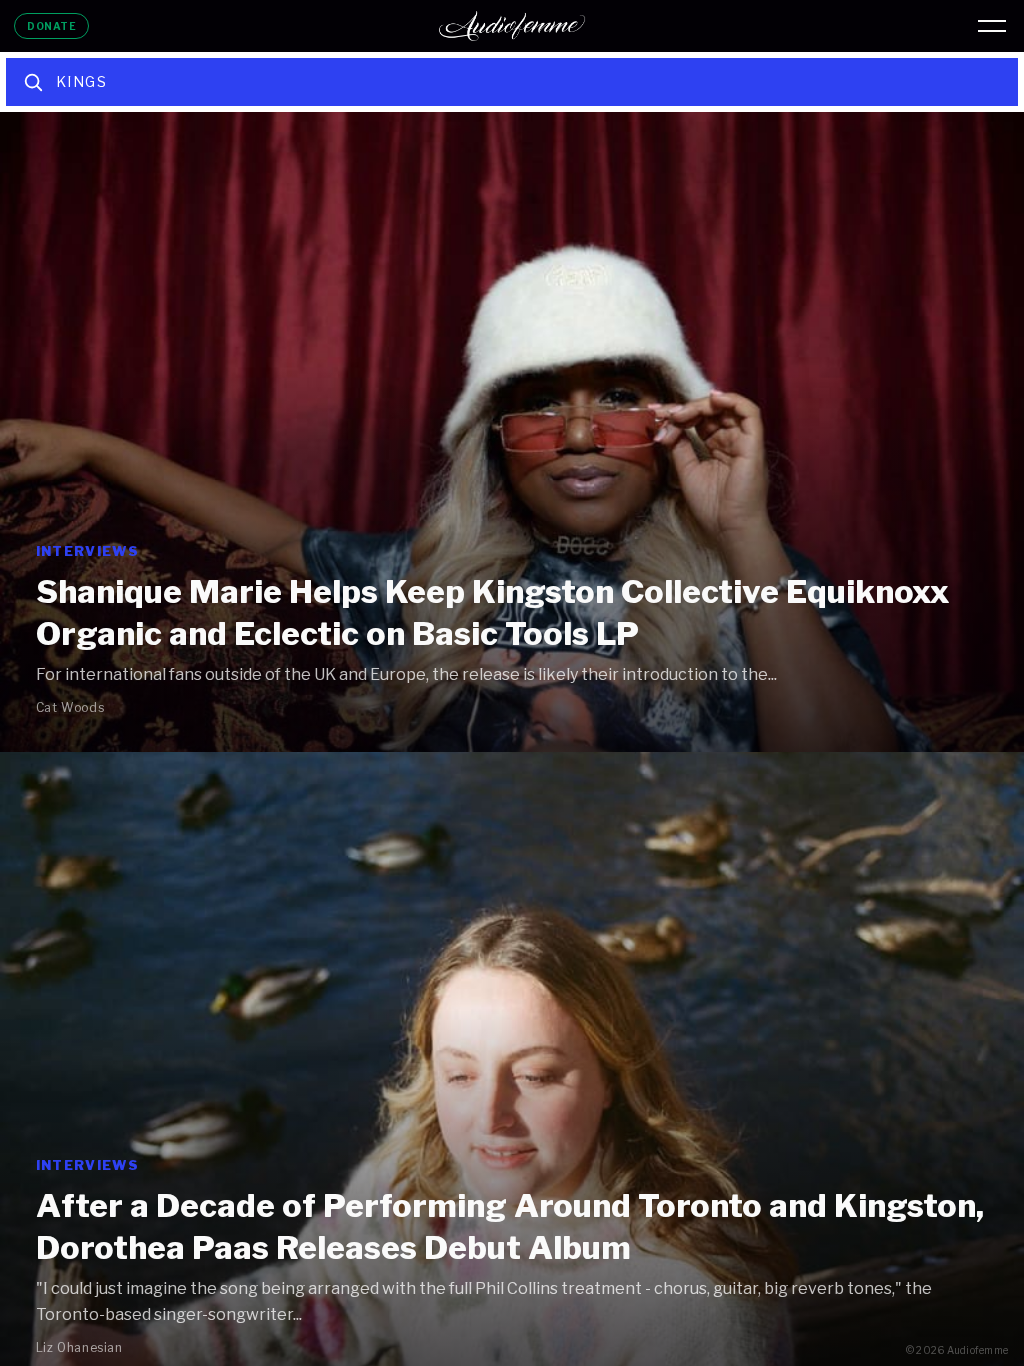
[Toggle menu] (992, 26)
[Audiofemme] (512, 26)
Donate (51, 26)
